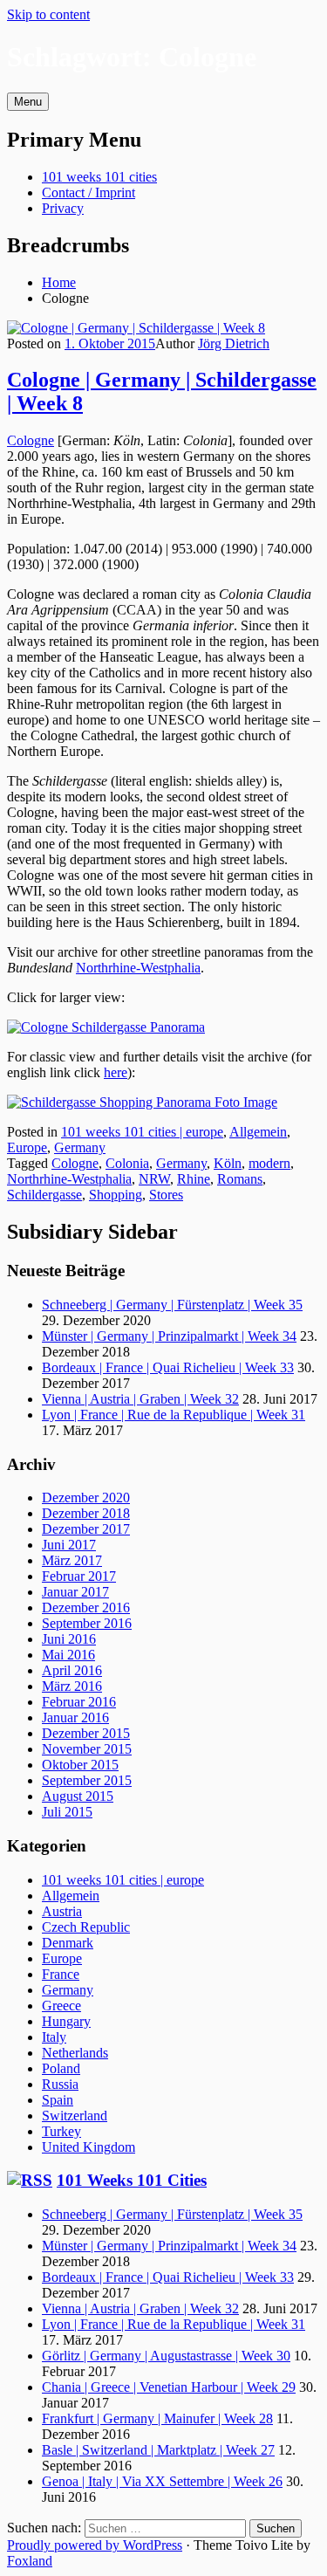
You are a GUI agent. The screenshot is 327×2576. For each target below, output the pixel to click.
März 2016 (72, 1686)
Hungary (66, 2021)
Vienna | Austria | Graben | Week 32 (140, 1399)
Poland (61, 2068)
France (61, 1974)
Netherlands (75, 2053)
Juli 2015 (67, 1812)
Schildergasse (44, 1195)
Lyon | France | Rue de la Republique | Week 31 (174, 1415)
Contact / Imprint (89, 192)
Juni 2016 (69, 1639)
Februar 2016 (79, 1702)
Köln (228, 1163)
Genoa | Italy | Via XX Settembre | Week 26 (162, 2481)
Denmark (68, 1943)
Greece (61, 2006)
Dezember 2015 (86, 1733)
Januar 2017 (75, 1592)
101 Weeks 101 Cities (132, 2180)
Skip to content (48, 14)
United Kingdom (89, 2147)
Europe (27, 1147)
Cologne (31, 440)
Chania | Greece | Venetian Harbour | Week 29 (169, 2387)
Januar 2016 (75, 1717)
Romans (240, 1179)
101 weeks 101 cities (99, 177)
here (116, 1072)
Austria (62, 1911)
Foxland (30, 2561)
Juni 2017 (69, 1545)
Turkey (61, 2131)
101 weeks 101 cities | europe (142, 1132)
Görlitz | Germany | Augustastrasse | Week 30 (166, 2356)
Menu (28, 102)
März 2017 (72, 1560)
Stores (166, 1195)
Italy (54, 2037)
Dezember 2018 (86, 1513)
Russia (60, 2084)
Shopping (116, 1195)
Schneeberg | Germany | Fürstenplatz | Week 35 (172, 1305)
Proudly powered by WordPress (95, 2545)
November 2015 (87, 1749)
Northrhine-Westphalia (138, 968)
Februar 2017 (79, 1576)
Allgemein (258, 1132)
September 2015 (87, 1780)
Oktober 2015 (80, 1765)
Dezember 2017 (86, 1529)
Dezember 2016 (86, 1607)
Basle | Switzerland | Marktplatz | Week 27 (158, 2450)
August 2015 (78, 1796)
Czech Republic (86, 1927)
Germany (80, 1147)
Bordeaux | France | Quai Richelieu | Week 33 (168, 1367)
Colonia (127, 1163)
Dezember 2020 (86, 1498)
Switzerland (75, 2116)
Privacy (63, 208)
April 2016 (72, 1670)
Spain (58, 2100)
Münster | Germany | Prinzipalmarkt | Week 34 (169, 1336)
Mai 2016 (68, 1655)
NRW (154, 1179)
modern (269, 1163)
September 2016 (87, 1623)
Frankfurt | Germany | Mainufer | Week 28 (157, 2418)
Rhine (194, 1179)
